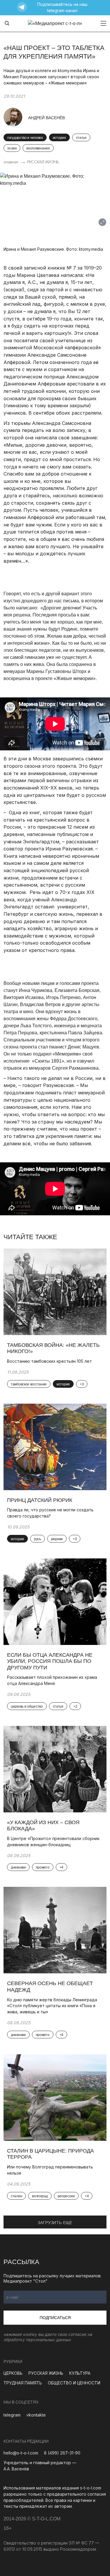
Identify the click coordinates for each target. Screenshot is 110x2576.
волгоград (40, 2196)
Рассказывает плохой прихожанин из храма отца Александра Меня (52, 1680)
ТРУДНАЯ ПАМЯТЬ (23, 2383)
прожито (43, 1867)
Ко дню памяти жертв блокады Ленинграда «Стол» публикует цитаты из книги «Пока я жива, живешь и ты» (52, 2006)
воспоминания (38, 148)
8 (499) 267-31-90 (62, 2453)
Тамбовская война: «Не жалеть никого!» (53, 1348)
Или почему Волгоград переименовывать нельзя (50, 2170)
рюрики (57, 1539)
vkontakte (36, 2415)
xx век (12, 148)
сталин (16, 2196)
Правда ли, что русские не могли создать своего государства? (50, 1513)
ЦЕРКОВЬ (13, 2373)
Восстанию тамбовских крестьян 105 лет (49, 1361)
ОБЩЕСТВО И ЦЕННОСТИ (74, 2383)
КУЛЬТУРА (80, 2373)
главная (11, 162)
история (59, 138)
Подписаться (55, 2318)
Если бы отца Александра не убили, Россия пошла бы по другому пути (50, 1661)
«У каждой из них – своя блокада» (43, 1826)
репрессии (66, 2196)
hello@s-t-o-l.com (21, 2453)
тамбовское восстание (29, 1384)
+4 (61, 1867)
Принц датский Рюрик (40, 1500)
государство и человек (25, 138)
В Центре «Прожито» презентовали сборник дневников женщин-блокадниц (53, 1842)
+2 (75, 1706)
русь (38, 1539)
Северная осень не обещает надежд (50, 1987)
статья (81, 138)
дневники (18, 1867)
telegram (12, 2415)
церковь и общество (27, 1706)
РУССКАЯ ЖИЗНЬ (43, 162)
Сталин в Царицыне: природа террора (50, 2154)
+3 (82, 1384)
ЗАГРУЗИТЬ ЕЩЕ (55, 2223)
